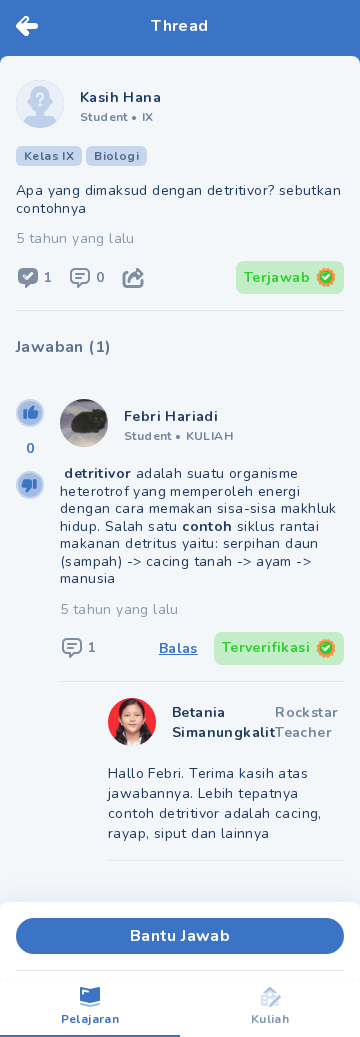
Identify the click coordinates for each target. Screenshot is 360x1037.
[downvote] (30, 485)
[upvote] (30, 413)
